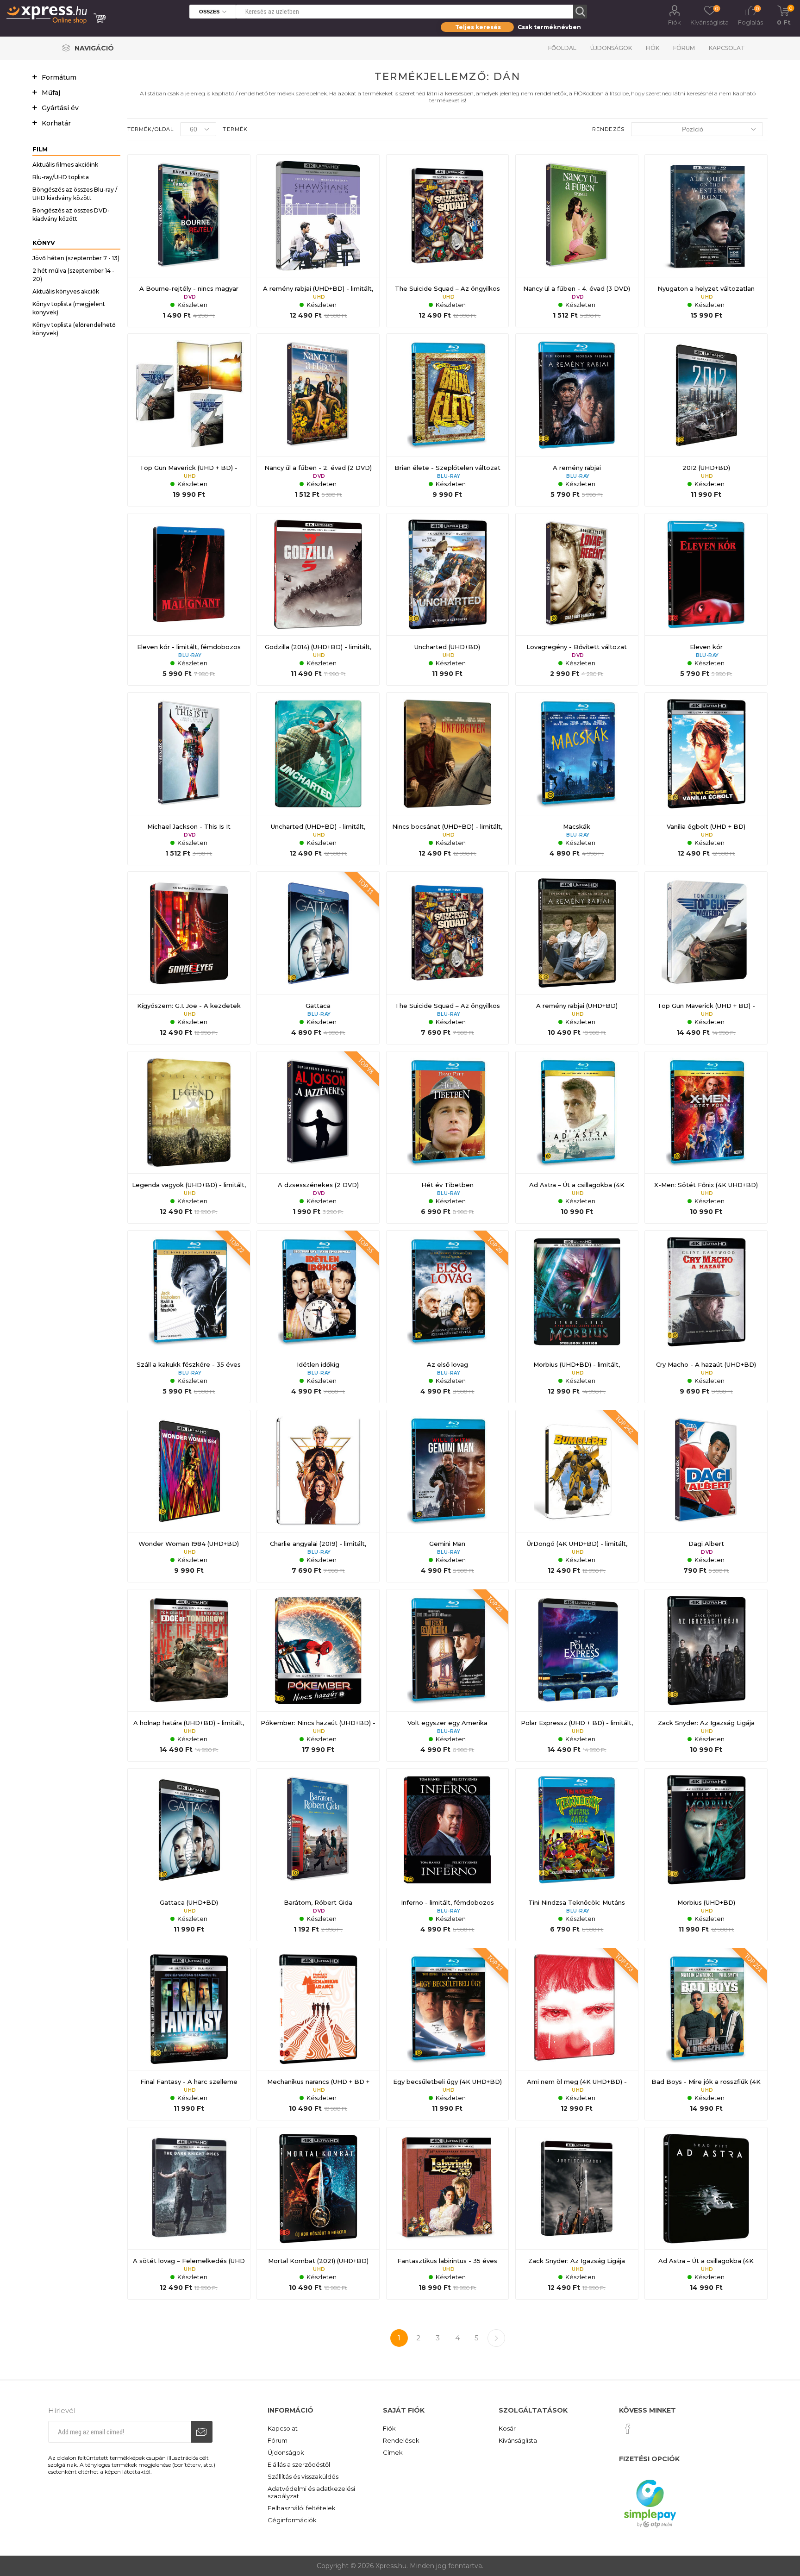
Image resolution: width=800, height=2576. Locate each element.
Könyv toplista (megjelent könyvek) (69, 308)
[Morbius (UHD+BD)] (706, 1855)
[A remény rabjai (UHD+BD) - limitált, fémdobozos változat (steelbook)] (318, 241)
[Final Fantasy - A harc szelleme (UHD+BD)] (189, 2034)
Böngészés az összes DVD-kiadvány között (71, 215)
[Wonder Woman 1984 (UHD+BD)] (189, 1496)
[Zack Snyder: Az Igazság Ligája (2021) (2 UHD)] (706, 1676)
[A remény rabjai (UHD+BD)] (577, 958)
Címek (393, 2452)
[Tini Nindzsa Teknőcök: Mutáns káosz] (577, 1855)
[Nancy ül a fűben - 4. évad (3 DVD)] (577, 241)
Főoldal (562, 48)
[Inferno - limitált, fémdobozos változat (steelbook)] (448, 1855)
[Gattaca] (318, 958)
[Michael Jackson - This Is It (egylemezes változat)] (189, 779)
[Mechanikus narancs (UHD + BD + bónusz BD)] (318, 2034)
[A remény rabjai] (577, 420)
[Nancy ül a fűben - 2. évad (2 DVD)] (318, 420)
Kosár (507, 2428)
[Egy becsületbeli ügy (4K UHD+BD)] (448, 2034)
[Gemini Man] (448, 1496)
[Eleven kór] (706, 600)
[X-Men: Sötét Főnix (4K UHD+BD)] (706, 1138)
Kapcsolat (727, 48)
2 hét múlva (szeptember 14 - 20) (73, 275)
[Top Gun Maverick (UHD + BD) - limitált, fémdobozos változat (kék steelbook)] (706, 958)
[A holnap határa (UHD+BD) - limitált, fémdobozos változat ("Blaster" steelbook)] (189, 1676)
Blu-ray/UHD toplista (61, 177)
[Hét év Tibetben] (448, 1138)
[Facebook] (628, 2429)
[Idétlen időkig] (318, 1317)
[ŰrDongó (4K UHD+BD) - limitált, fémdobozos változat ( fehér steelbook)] (577, 1496)
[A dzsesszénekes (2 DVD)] (318, 1138)
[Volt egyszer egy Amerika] (448, 1676)
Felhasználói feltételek (302, 2508)
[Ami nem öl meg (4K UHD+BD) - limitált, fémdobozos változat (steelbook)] (577, 2034)
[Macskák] (577, 779)
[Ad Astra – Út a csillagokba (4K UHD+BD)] (577, 1138)
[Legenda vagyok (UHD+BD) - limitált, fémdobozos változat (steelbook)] (189, 1138)
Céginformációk (292, 2520)
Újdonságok (611, 48)
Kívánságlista (518, 2440)
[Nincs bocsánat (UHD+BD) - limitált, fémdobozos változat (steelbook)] (448, 779)
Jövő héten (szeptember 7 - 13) (76, 258)
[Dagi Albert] (706, 1496)
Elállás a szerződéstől (299, 2464)
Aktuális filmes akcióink (65, 165)
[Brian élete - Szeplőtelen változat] (448, 420)
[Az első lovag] (448, 1317)
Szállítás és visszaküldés (303, 2476)
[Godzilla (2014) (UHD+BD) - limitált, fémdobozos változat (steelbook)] (318, 600)
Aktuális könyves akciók (66, 291)
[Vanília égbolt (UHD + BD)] (706, 779)
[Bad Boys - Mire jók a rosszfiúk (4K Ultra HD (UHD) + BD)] (706, 2034)
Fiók (675, 22)
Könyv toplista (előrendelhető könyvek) (74, 329)
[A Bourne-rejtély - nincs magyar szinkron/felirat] (189, 241)
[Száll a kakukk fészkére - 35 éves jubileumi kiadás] (189, 1317)
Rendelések (401, 2440)
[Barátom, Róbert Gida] (318, 1855)
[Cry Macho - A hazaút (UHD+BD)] (706, 1317)
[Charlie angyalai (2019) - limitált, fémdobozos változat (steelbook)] (318, 1496)
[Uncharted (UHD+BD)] (448, 600)
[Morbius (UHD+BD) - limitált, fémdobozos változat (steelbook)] (577, 1317)
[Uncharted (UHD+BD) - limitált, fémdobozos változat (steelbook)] (318, 779)
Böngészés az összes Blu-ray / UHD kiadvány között (75, 194)
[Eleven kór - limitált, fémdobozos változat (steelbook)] (189, 600)
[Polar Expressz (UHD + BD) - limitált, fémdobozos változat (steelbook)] (577, 1676)
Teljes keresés (478, 27)
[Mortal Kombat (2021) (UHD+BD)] (318, 2213)
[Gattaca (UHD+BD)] (189, 1855)
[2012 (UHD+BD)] (706, 420)
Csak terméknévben (549, 27)
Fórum (684, 48)
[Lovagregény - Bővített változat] (577, 600)
